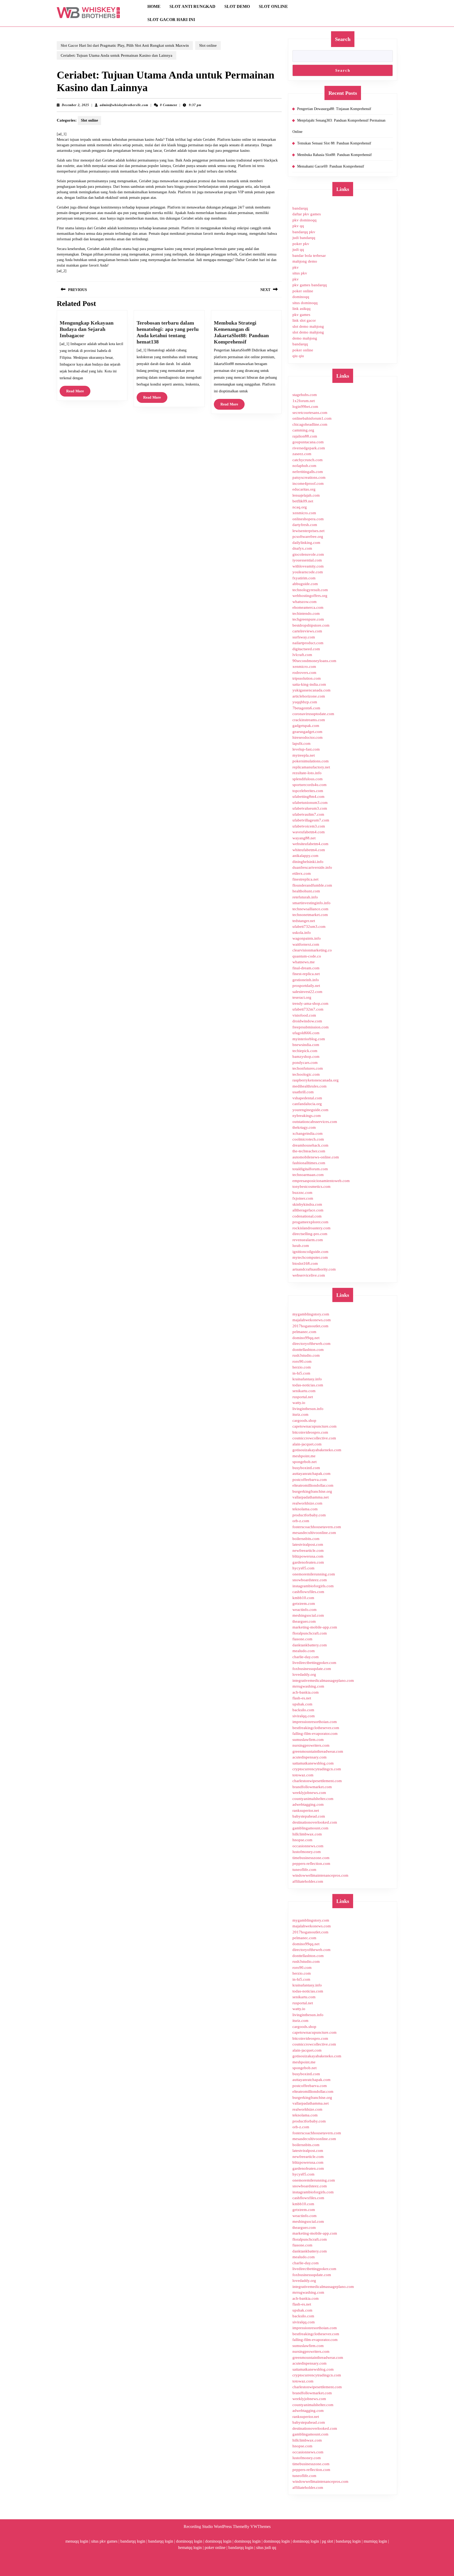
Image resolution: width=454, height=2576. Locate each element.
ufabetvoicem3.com (309, 826)
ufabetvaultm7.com (308, 814)
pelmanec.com (304, 1332)
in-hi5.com (301, 1373)
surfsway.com (304, 637)
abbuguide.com (305, 584)
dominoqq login (189, 2541)
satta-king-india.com (309, 684)
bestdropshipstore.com (311, 625)
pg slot (327, 2541)
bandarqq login (133, 2541)
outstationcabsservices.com (315, 1122)
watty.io (299, 1403)
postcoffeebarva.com (310, 1480)
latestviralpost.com (308, 1544)
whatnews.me (304, 962)
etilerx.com (302, 873)
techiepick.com (305, 1051)
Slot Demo (237, 6)
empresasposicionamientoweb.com (321, 1181)
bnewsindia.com (306, 1045)
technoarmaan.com (308, 1175)
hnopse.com (302, 1840)
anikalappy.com (305, 856)
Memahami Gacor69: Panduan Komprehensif (331, 166)
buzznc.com (302, 1193)
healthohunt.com (306, 891)
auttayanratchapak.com (311, 1474)
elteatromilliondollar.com (313, 1485)
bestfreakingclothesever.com (316, 1728)
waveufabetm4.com (309, 832)
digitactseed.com (306, 649)
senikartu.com (304, 1391)
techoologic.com (306, 1074)
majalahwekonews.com (312, 1320)
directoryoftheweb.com (311, 1344)
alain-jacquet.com (307, 1444)
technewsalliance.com (310, 909)
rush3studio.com (306, 1355)
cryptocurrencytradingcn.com (317, 1769)
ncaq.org (300, 507)
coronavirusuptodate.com (313, 714)
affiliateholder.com (308, 1881)
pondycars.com (305, 1063)
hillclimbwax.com (307, 1834)
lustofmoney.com (307, 1852)
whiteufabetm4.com (309, 850)
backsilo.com (303, 1710)
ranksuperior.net (306, 1810)
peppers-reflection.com (311, 1864)
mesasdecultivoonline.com (314, 1533)
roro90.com (302, 1361)
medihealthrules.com (309, 1086)
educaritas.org (304, 489)
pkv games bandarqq (310, 285)
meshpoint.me (304, 1456)
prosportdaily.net (306, 986)
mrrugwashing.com (308, 1686)
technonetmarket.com (310, 915)
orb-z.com (301, 1521)
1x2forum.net (304, 401)
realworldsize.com (307, 1503)
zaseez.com (302, 454)
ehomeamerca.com (308, 607)
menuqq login (77, 2541)
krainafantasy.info (307, 1379)
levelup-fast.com (306, 749)
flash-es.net (302, 1698)
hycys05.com (303, 1568)
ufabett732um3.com (309, 927)
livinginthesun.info (308, 1409)
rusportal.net (303, 1397)
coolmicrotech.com (308, 1139)
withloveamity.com (308, 566)
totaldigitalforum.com (310, 1169)
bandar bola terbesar (309, 256)
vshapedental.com (307, 1098)
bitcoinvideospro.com (310, 1432)
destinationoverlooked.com (315, 1822)
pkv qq (298, 226)
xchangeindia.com (308, 1133)
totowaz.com (303, 1775)
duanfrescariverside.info (312, 867)
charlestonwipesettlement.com (317, 1781)
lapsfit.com (301, 743)
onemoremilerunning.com (314, 1574)
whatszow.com (305, 602)
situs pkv (300, 273)
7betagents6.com (306, 708)
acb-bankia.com (306, 1692)
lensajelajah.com (306, 495)
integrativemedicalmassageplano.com (323, 1680)
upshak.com (302, 1704)
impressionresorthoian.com (315, 1722)
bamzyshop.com (306, 1057)
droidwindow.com (307, 1021)
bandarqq (300, 208)
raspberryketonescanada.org (316, 1080)
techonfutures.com (308, 1068)
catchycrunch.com (308, 460)
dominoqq (301, 297)
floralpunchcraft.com (310, 1633)
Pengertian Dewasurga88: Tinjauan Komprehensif (334, 109)
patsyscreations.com (309, 477)
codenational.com (307, 1216)
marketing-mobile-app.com (315, 1627)
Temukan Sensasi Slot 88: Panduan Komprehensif (334, 143)
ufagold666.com (306, 1033)
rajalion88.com (305, 436)
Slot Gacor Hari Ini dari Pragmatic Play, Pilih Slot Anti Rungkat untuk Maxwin (125, 45)
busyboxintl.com (306, 1468)
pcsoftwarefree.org (308, 537)
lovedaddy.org (304, 1674)
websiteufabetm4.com (310, 844)
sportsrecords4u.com (309, 785)
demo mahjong (305, 338)
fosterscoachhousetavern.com (317, 1527)
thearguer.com (304, 1621)
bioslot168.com (305, 1263)
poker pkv (301, 244)
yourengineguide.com (310, 1110)
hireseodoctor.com (308, 737)
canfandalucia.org (307, 1104)
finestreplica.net (305, 879)
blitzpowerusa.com (308, 1556)
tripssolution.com (307, 678)
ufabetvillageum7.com (311, 820)
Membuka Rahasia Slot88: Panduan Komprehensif (334, 155)
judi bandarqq (304, 238)
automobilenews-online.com (316, 1157)
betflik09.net (303, 501)
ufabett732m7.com (308, 1009)
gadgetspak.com (306, 726)
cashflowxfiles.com (308, 1592)
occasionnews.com (308, 1846)
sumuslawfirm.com (308, 1740)
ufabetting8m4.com (308, 797)
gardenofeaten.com (308, 1562)
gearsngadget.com (307, 732)
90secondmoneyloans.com (314, 661)
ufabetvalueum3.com (310, 808)
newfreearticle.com (308, 1550)
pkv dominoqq (305, 220)
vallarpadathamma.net (311, 1497)
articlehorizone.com (309, 696)
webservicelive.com (309, 1275)
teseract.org (302, 997)
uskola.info (302, 933)
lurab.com (301, 1246)
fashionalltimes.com (309, 1163)
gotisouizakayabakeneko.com (317, 1450)
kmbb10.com (303, 1598)
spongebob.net (305, 1462)
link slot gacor (304, 320)
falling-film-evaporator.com (315, 1734)
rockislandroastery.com (311, 1228)
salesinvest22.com (307, 992)
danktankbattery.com (310, 1645)
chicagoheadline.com (310, 424)
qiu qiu (298, 356)
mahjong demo (305, 261)
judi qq (298, 249)
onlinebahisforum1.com (312, 418)
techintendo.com (306, 613)
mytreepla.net (304, 755)
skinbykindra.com (307, 1204)
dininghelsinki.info (308, 862)
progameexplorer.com (310, 1222)
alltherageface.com (308, 1210)
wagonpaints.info (307, 938)
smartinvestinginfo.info (311, 903)
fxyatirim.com (304, 578)
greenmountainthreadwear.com (318, 1751)
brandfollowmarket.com (312, 1787)
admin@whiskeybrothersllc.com (124, 105)
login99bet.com (305, 407)
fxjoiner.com (303, 1198)
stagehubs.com (305, 395)
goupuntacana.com (308, 442)
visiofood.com (304, 1015)
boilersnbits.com (306, 1539)
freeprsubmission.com (311, 1027)
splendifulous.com (308, 779)
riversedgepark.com (309, 448)
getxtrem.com (304, 1604)
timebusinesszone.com (311, 1858)
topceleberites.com (308, 791)
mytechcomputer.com (310, 1257)
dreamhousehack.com (310, 1145)
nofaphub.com (304, 466)
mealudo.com (304, 1651)
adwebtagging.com (308, 1804)
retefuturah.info (305, 897)
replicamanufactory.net (311, 767)
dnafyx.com (302, 548)
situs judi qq (266, 2548)
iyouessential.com (307, 560)
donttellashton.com (308, 1350)
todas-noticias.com (308, 1385)
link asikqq (301, 309)
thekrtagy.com (304, 1127)
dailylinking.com (306, 543)
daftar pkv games (307, 214)
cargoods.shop (304, 1420)
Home (154, 6)
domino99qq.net (306, 1338)
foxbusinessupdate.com (312, 1669)
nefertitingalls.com (308, 472)
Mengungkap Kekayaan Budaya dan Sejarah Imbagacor (87, 329)
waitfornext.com (306, 944)
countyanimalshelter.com (313, 1799)
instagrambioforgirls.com (313, 1586)
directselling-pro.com (310, 1234)
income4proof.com (308, 483)
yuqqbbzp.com (305, 702)
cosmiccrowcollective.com (314, 1438)
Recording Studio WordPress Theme (214, 2526)
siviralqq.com (304, 1716)
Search (343, 39)
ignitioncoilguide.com (310, 1252)
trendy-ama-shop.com (310, 1003)
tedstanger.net (304, 921)
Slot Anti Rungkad (192, 6)
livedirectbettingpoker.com (314, 1663)
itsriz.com (300, 1414)
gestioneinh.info (306, 980)
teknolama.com (305, 1509)
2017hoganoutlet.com (310, 1326)
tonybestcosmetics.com (311, 1186)
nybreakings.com (307, 1116)
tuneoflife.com (304, 1870)
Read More (78, 393)
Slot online (273, 6)
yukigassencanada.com (311, 690)
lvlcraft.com (302, 655)
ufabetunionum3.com (310, 803)
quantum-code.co (307, 956)
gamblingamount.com (310, 1828)
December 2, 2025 (75, 105)
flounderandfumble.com (312, 885)
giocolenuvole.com (308, 554)
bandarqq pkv (304, 232)
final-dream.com (306, 968)
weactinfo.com (305, 1610)
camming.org (303, 430)
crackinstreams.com (309, 720)
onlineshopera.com (308, 519)
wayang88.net (304, 838)
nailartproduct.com (308, 643)
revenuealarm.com (308, 1240)
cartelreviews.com (307, 631)
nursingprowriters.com (311, 1745)
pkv (296, 267)
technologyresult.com (310, 590)
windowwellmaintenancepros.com (320, 1875)
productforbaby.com (309, 1515)
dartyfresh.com (305, 525)
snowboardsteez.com (310, 1580)
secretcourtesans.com (310, 413)
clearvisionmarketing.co (312, 950)
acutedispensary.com (309, 1757)
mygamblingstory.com (311, 1314)
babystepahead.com (309, 1816)
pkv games (301, 315)
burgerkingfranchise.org (312, 1491)
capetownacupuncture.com (314, 1426)
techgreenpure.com (308, 619)
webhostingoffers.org (310, 596)
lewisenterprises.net (308, 531)
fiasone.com (302, 1639)
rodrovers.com (304, 673)
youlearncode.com (308, 572)
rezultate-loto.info (307, 773)
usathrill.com (303, 1092)
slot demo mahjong (308, 326)
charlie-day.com (306, 1657)
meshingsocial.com (308, 1615)
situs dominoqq (305, 303)
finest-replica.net (306, 974)
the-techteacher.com (309, 1151)
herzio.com (302, 1367)
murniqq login (375, 2541)
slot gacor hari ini (171, 20)
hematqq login (190, 2548)
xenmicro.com (304, 513)
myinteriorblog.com (309, 1039)
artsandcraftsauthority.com (314, 1269)
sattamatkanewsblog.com (313, 1763)
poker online (303, 291)
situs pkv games (104, 2541)
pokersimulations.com (311, 761)
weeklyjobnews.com (309, 1793)
